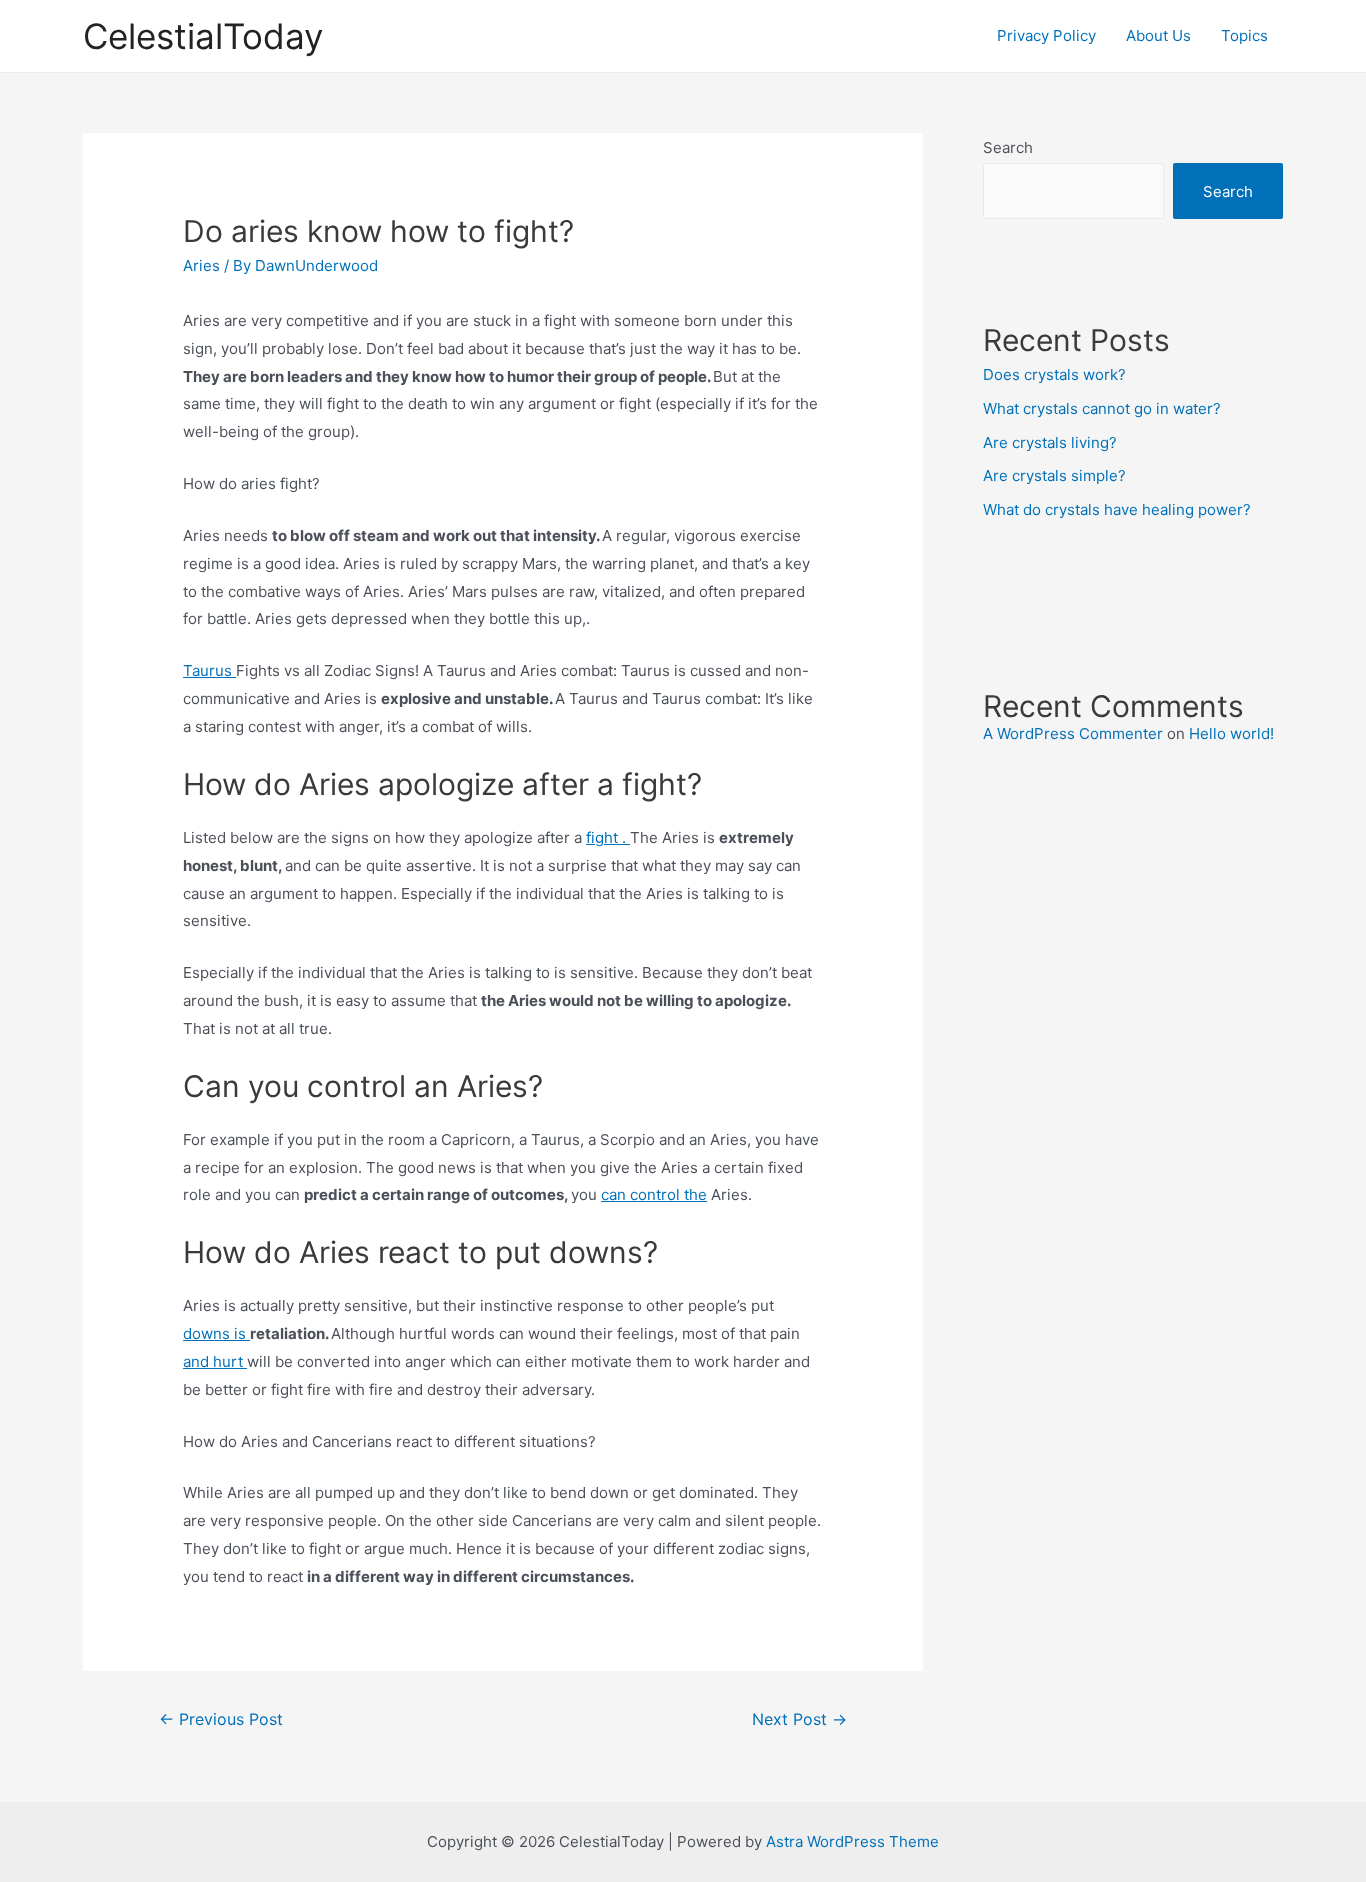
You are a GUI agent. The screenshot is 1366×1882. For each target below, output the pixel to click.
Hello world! (1231, 733)
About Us (1158, 35)
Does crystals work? (1054, 374)
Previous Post (221, 1719)
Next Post (799, 1719)
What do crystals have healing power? (1117, 509)
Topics (1244, 35)
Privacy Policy (1046, 35)
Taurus (209, 670)
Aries (201, 265)
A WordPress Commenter (1073, 733)
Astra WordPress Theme (852, 1841)
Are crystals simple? (1054, 475)
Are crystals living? (1050, 442)
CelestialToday (203, 36)
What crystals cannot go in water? (1102, 408)
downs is (216, 1333)
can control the (654, 1194)
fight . (608, 837)
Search (1008, 147)
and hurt (215, 1361)
